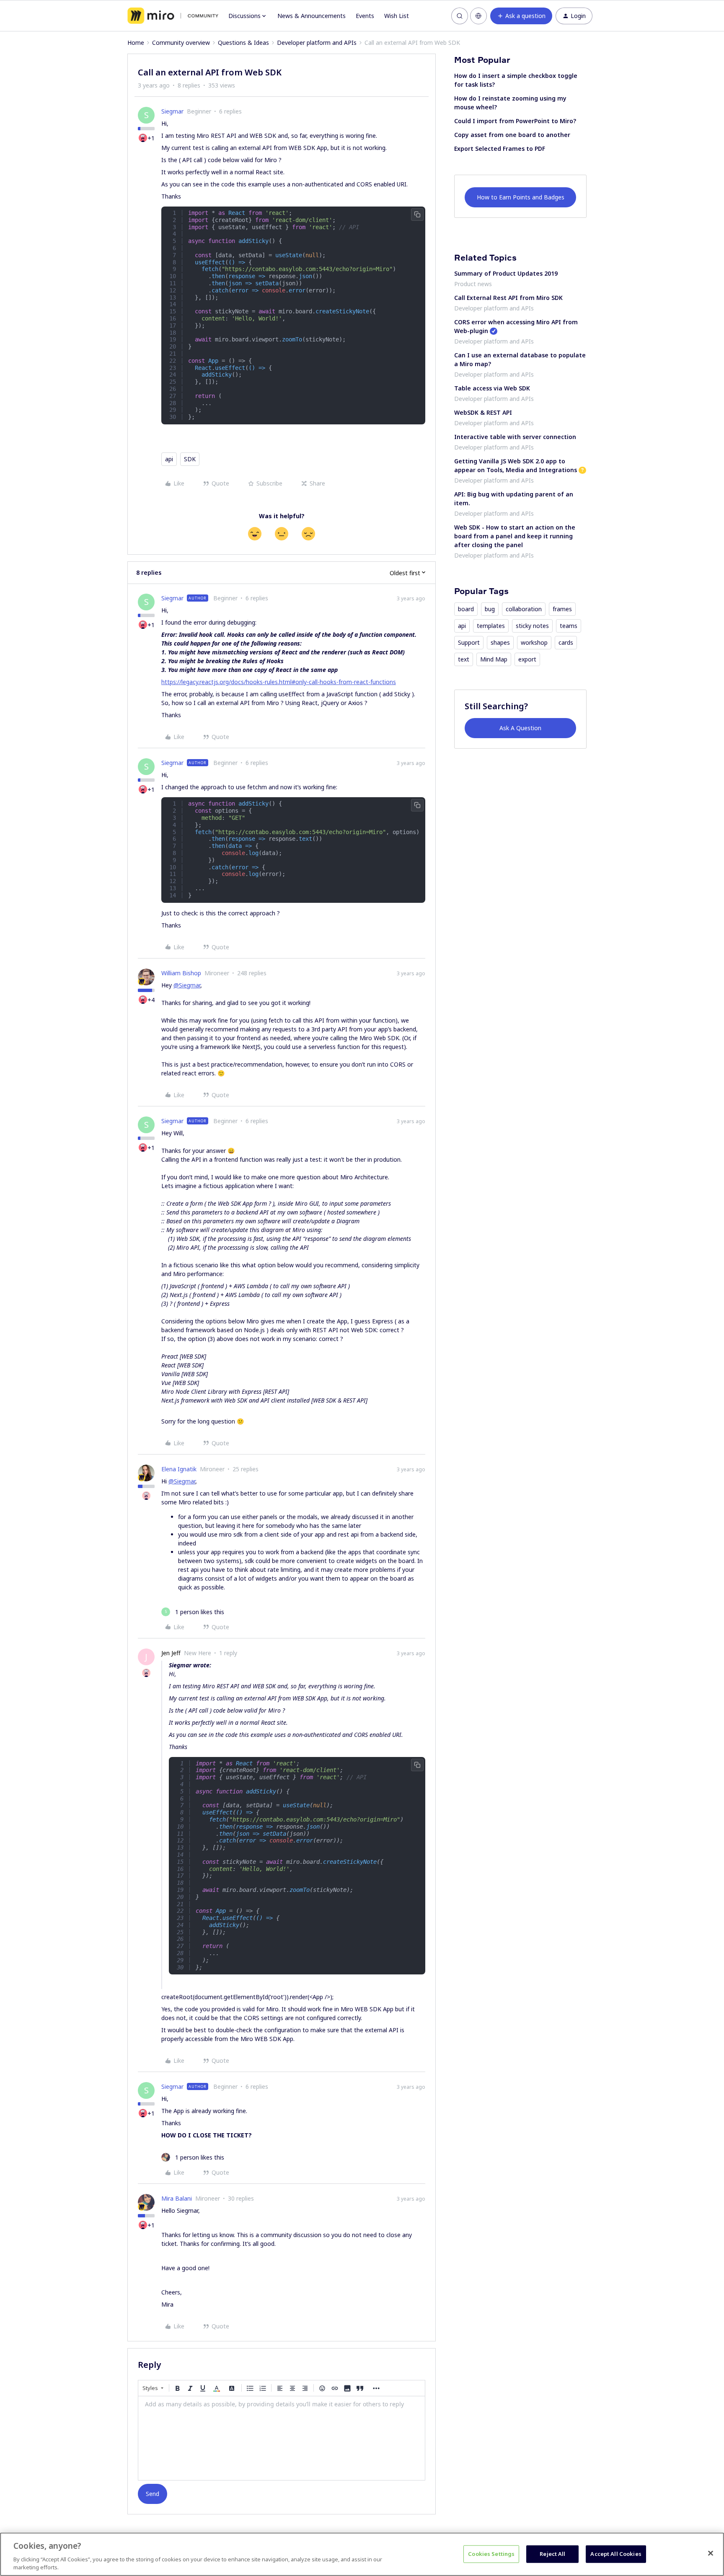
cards (566, 642)
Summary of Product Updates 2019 (506, 273)
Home (136, 43)
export (527, 659)
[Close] (711, 2553)
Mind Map (494, 659)
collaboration (524, 609)
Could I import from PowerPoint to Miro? (515, 121)
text (464, 659)
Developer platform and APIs (317, 43)
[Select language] (478, 16)
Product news (473, 284)
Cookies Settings (491, 2554)
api (169, 459)
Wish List (397, 16)
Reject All (552, 2554)
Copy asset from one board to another (512, 135)
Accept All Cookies (616, 2554)
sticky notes (532, 626)
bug (490, 609)
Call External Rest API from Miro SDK (508, 298)
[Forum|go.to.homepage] (173, 16)
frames (562, 609)
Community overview (181, 43)
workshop (534, 642)
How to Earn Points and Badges (521, 197)
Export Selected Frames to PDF (500, 149)
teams (569, 626)
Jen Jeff (171, 1653)
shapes (500, 642)
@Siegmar (187, 985)
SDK (190, 459)
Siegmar (172, 111)
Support (469, 642)
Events (365, 16)
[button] (521, 16)
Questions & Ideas (243, 43)
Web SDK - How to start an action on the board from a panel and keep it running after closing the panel (515, 536)
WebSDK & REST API (483, 412)
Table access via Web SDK (492, 388)
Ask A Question (520, 728)
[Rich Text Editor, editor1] (282, 2438)
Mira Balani (177, 2198)
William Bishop (181, 973)
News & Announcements (312, 16)
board (466, 609)
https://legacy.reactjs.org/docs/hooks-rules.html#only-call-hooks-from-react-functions (279, 682)
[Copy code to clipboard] (417, 214)
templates (491, 626)
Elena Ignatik (179, 1469)
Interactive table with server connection (515, 437)
